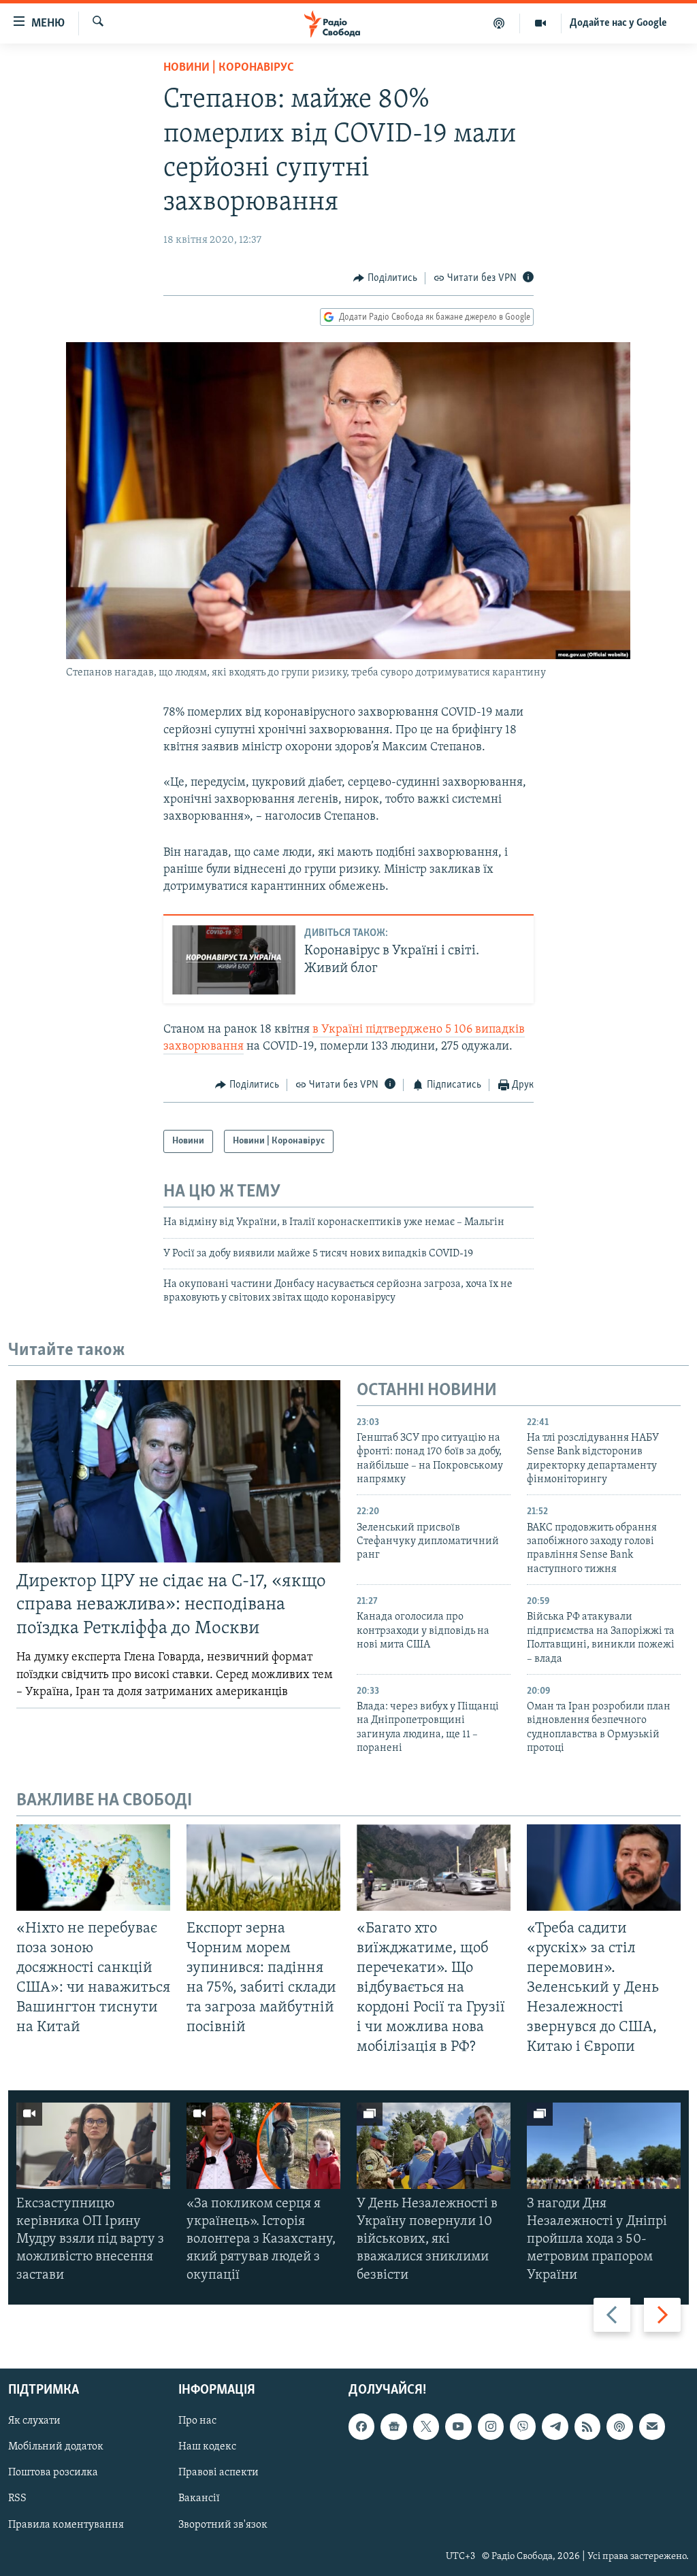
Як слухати (34, 2421)
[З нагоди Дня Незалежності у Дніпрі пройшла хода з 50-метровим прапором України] (604, 2146)
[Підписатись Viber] (523, 2426)
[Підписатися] (652, 2426)
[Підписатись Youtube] (458, 2426)
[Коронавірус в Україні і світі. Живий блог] (234, 960)
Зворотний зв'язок (223, 2524)
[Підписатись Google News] (393, 2426)
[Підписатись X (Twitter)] (426, 2426)
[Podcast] (619, 2426)
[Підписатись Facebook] (361, 2426)
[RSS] (587, 2426)
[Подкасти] (499, 23)
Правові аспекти (218, 2473)
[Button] (385, 278)
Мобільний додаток (56, 2447)
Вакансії (199, 2498)
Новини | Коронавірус (229, 68)
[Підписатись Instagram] (491, 2426)
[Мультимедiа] (541, 23)
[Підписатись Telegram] (555, 2426)
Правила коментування (66, 2524)
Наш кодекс (207, 2447)
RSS (17, 2498)
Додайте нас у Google (618, 23)
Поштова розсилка (53, 2473)
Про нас (197, 2421)
